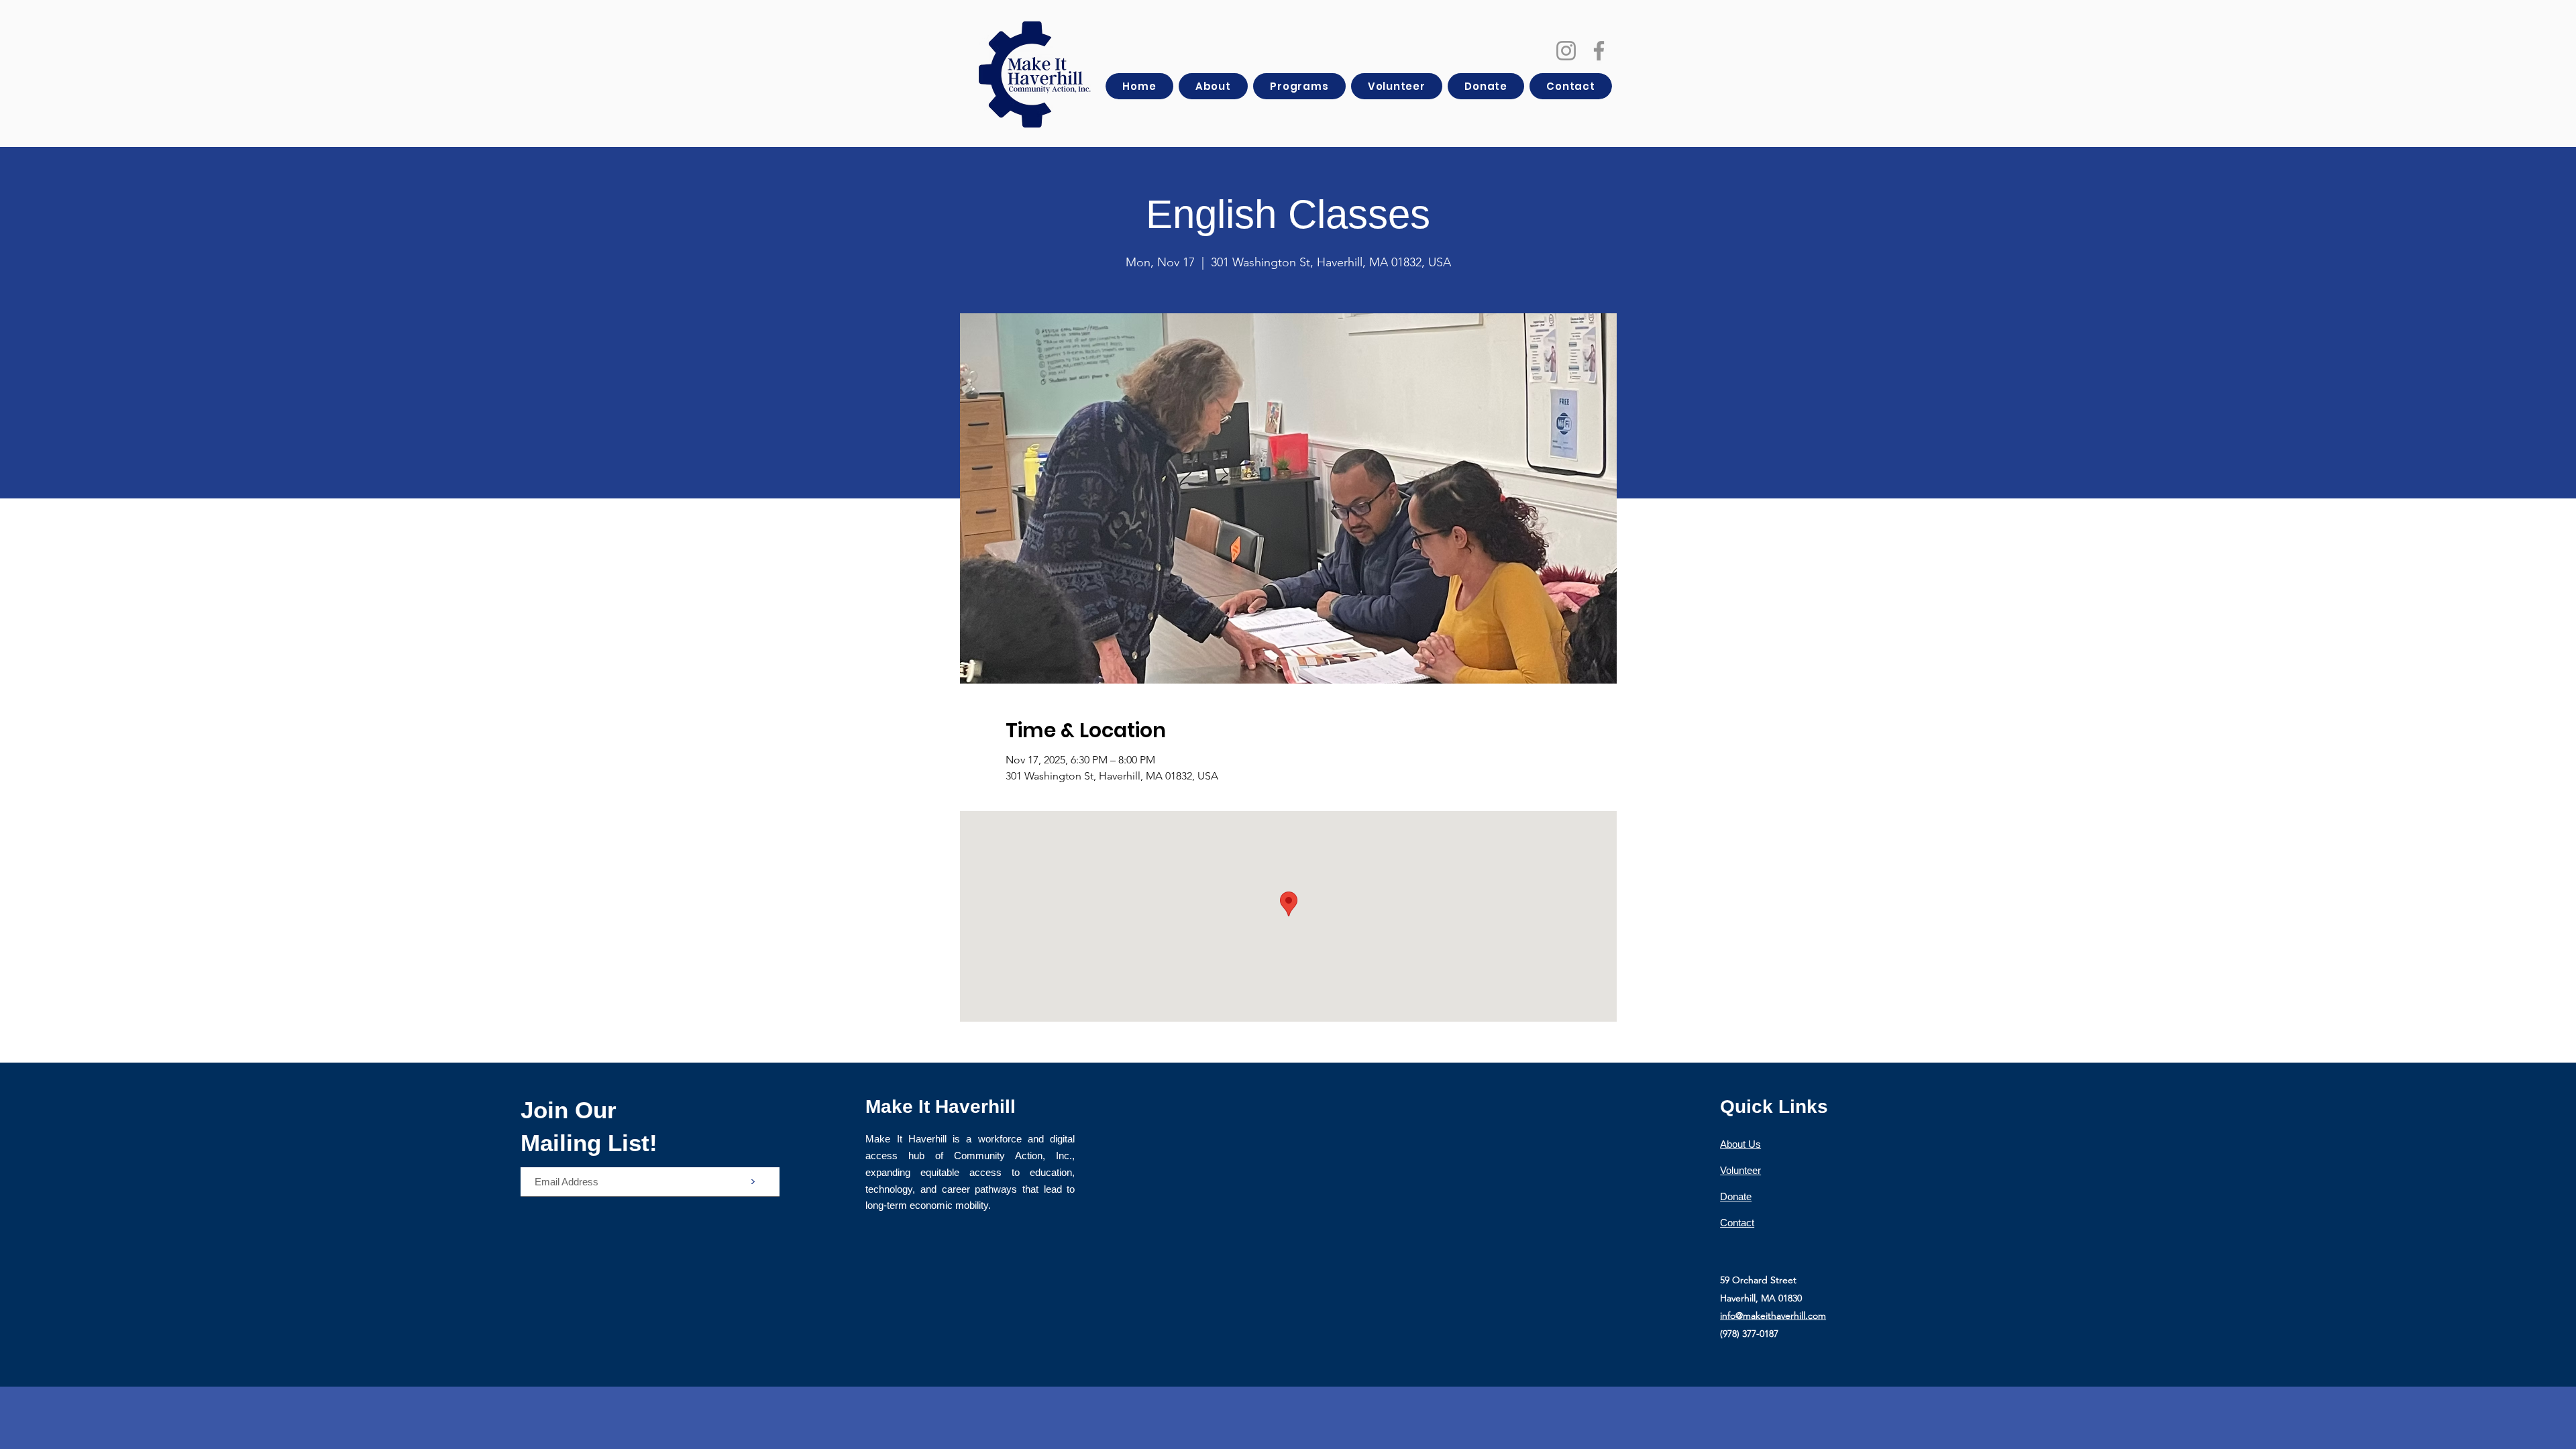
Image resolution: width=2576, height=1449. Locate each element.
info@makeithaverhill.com (1773, 1316)
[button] (1213, 86)
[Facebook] (1599, 51)
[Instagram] (1566, 51)
